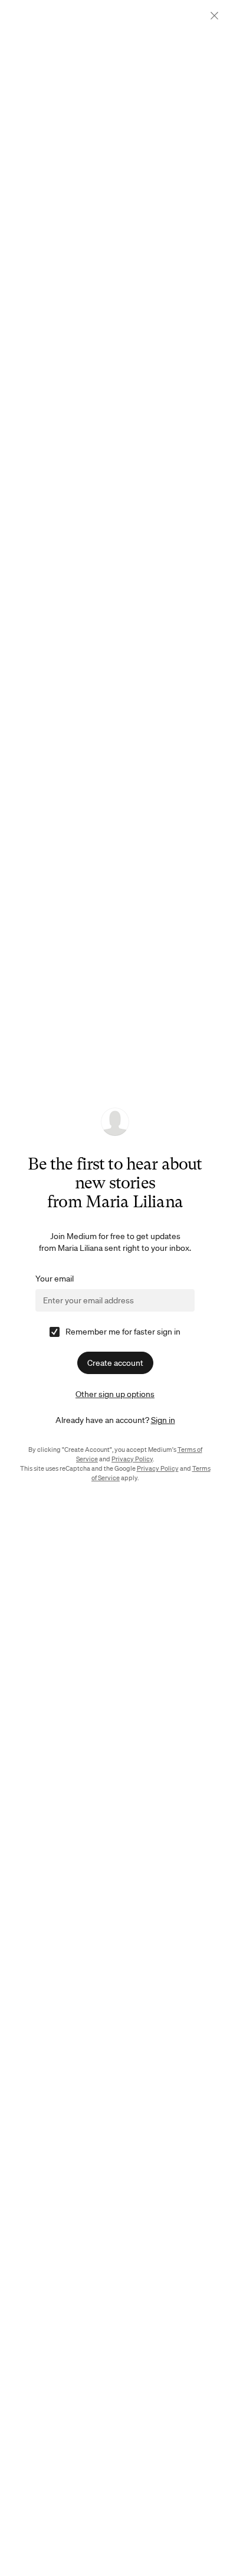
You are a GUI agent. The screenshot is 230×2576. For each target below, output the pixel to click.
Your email (55, 1279)
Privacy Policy (132, 1459)
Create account (115, 1363)
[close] (214, 16)
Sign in (163, 1420)
